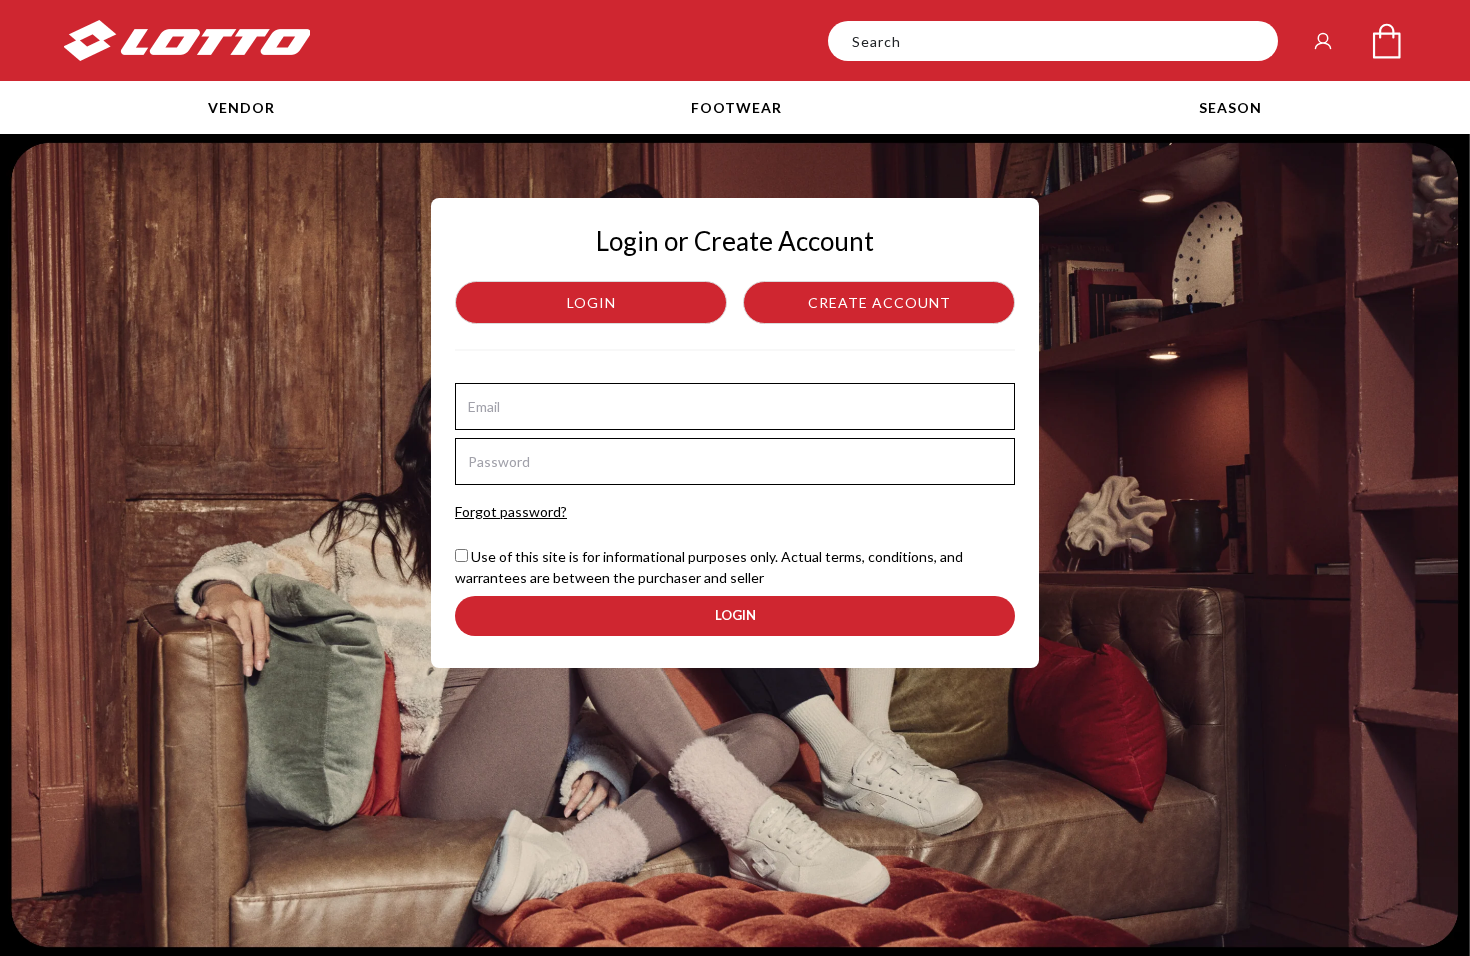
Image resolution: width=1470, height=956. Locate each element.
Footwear (736, 107)
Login (591, 302)
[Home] (187, 40)
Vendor (241, 107)
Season (1230, 107)
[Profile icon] (1323, 41)
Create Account (879, 302)
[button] (241, 107)
